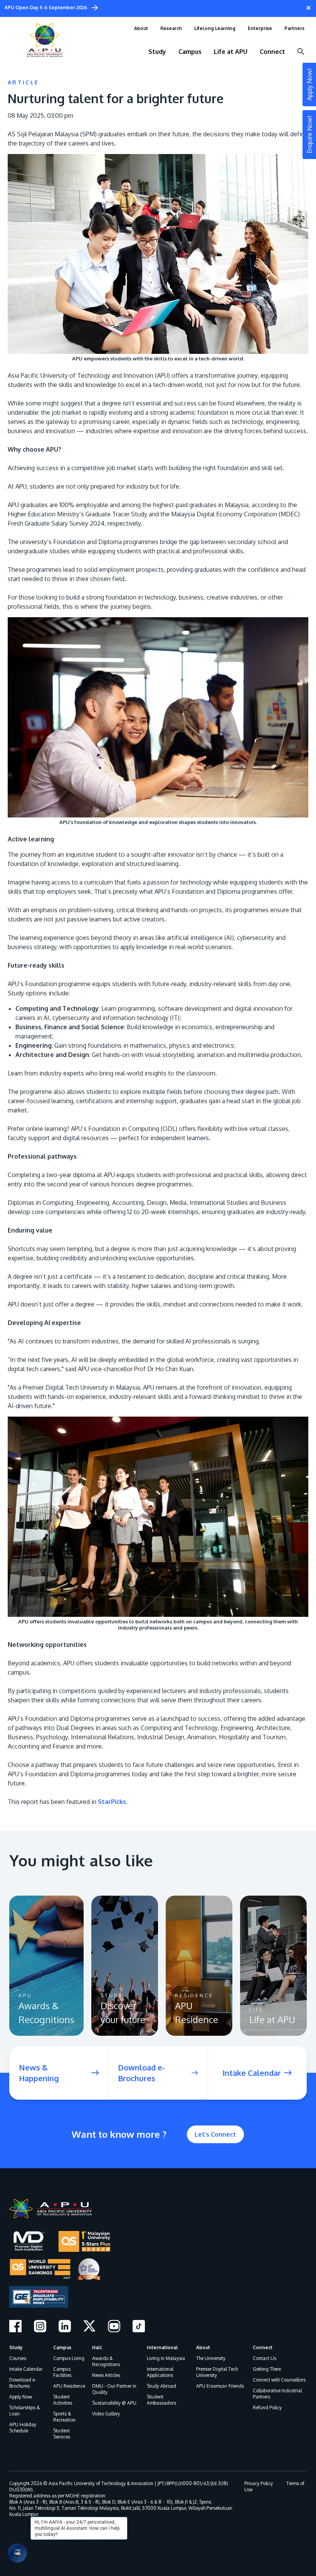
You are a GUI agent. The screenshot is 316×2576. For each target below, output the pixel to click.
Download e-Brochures (23, 2383)
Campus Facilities (62, 2372)
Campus (62, 2347)
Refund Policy (267, 2408)
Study (16, 2347)
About (203, 2347)
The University (211, 2358)
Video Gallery (106, 2414)
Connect (263, 2347)
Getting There (267, 2369)
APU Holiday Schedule (23, 2428)
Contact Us (265, 2358)
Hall (97, 2347)
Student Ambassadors (161, 2400)
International (162, 2347)
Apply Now (21, 2397)
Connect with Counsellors (279, 2380)
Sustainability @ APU (114, 2403)
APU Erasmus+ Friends (220, 2386)
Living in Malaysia (166, 2358)
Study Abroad (161, 2386)
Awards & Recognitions (106, 2361)
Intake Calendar (26, 2369)
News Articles (106, 2375)
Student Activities (63, 2400)
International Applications (160, 2372)
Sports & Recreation (64, 2417)
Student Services (62, 2434)
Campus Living (69, 2358)
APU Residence (69, 2386)
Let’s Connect (215, 2134)
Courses (18, 2358)
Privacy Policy (259, 2483)
